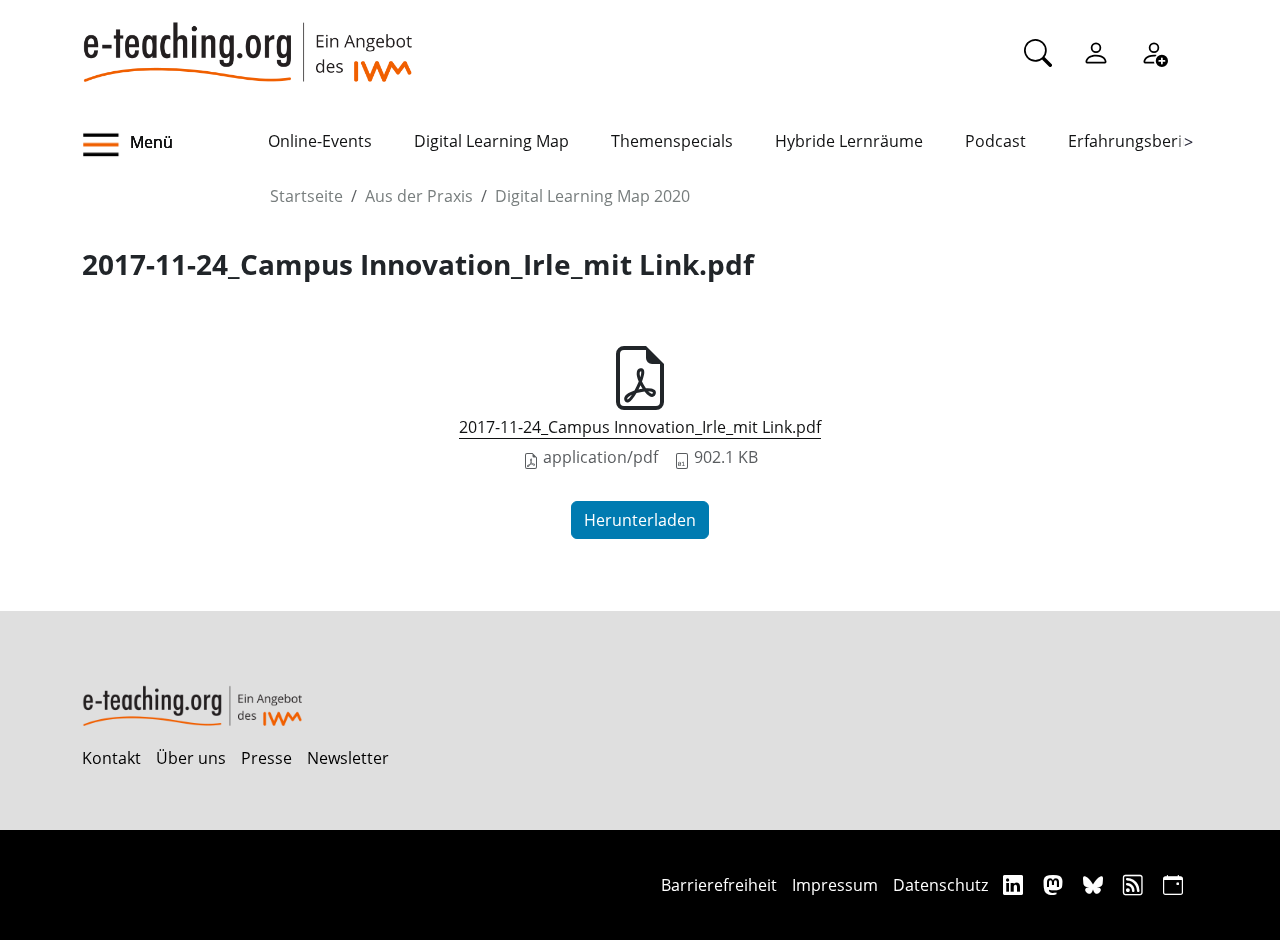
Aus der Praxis (419, 196)
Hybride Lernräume (849, 141)
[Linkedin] (1015, 884)
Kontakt (111, 758)
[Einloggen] (1096, 52)
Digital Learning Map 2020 (592, 196)
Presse (266, 758)
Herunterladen (640, 520)
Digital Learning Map (491, 141)
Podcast (995, 141)
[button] (175, 145)
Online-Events (320, 141)
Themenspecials (672, 141)
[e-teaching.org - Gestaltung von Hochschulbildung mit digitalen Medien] (247, 41)
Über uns (191, 758)
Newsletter (348, 758)
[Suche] (1038, 52)
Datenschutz (940, 885)
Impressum (835, 885)
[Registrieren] (1154, 52)
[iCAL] (1173, 884)
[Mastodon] (1055, 884)
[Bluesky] (1095, 884)
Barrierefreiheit (719, 885)
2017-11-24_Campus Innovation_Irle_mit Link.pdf (640, 427)
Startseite (306, 196)
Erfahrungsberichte (1141, 141)
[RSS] (1135, 884)
